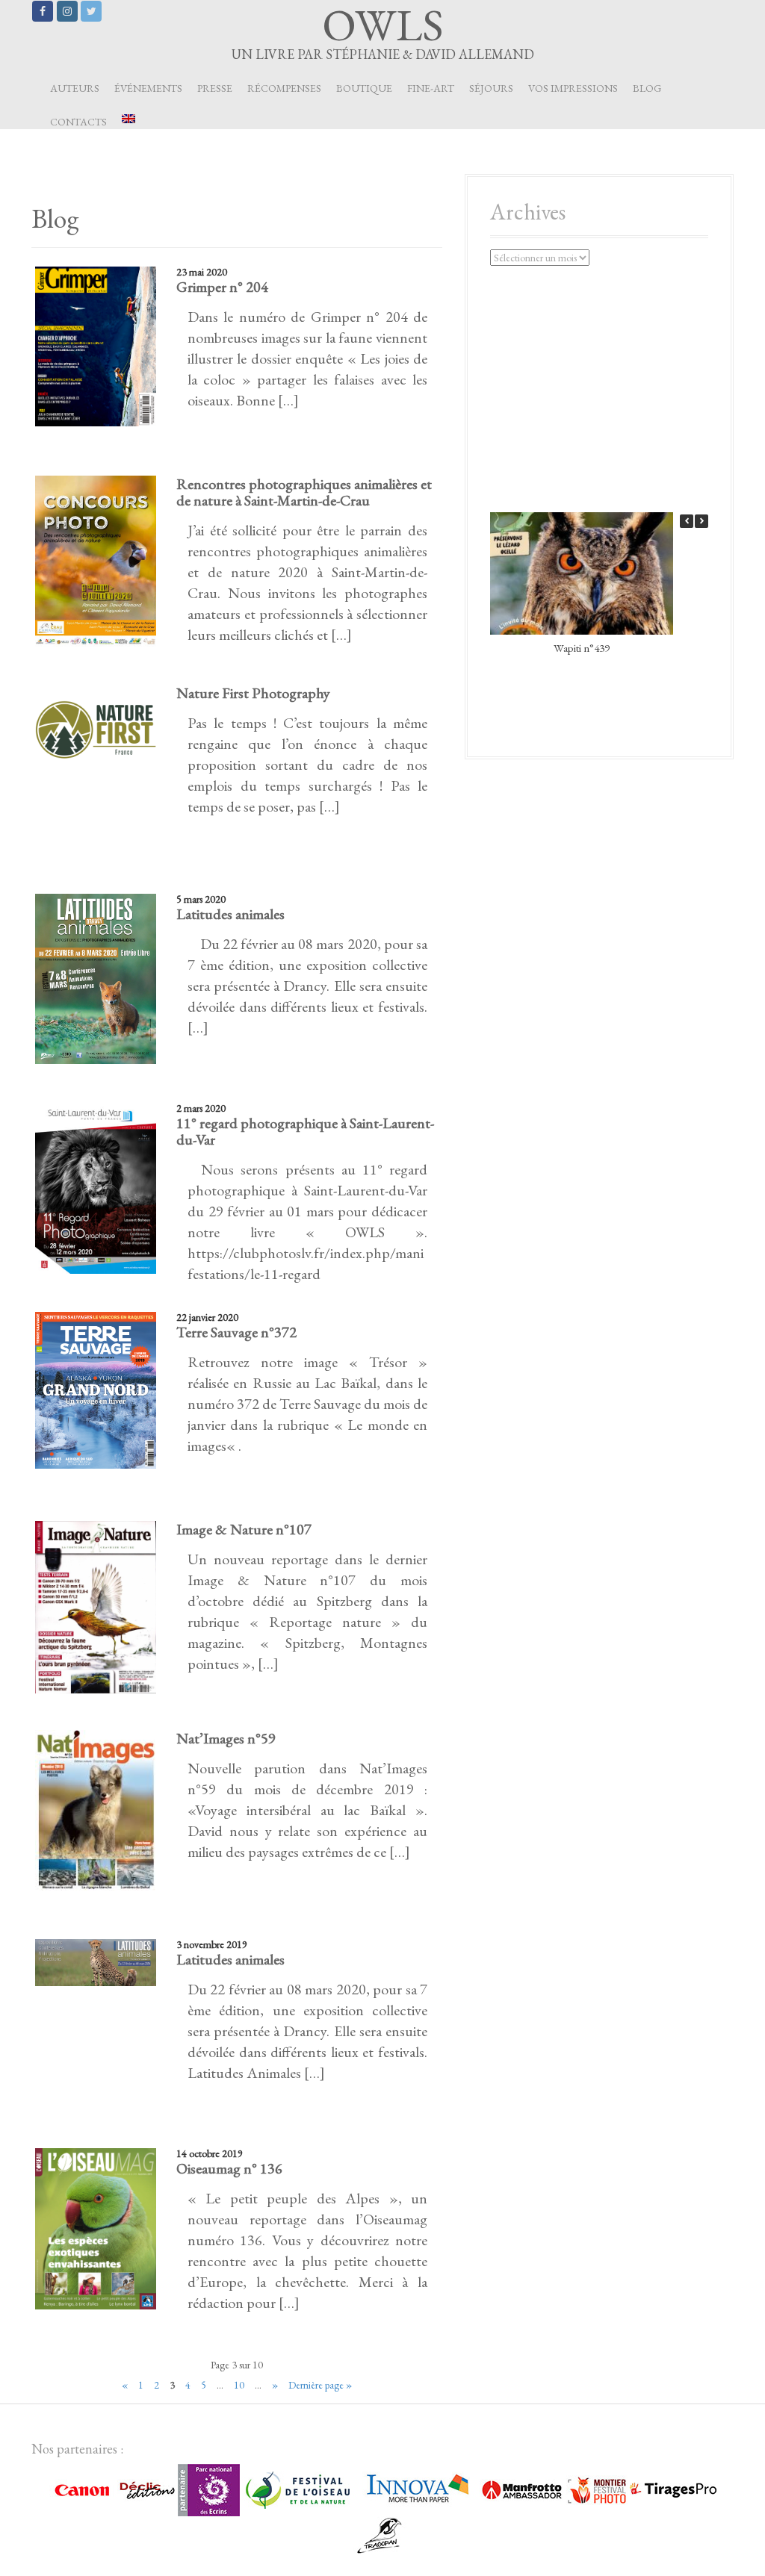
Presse (215, 88)
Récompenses (284, 88)
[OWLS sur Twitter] (91, 11)
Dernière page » (320, 2385)
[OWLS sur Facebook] (43, 11)
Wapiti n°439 (582, 648)
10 (239, 2385)
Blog (647, 88)
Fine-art (431, 88)
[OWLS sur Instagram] (67, 11)
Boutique (364, 88)
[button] (701, 521)
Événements (148, 88)
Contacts (78, 122)
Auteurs (75, 88)
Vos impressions (573, 88)
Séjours (491, 88)
